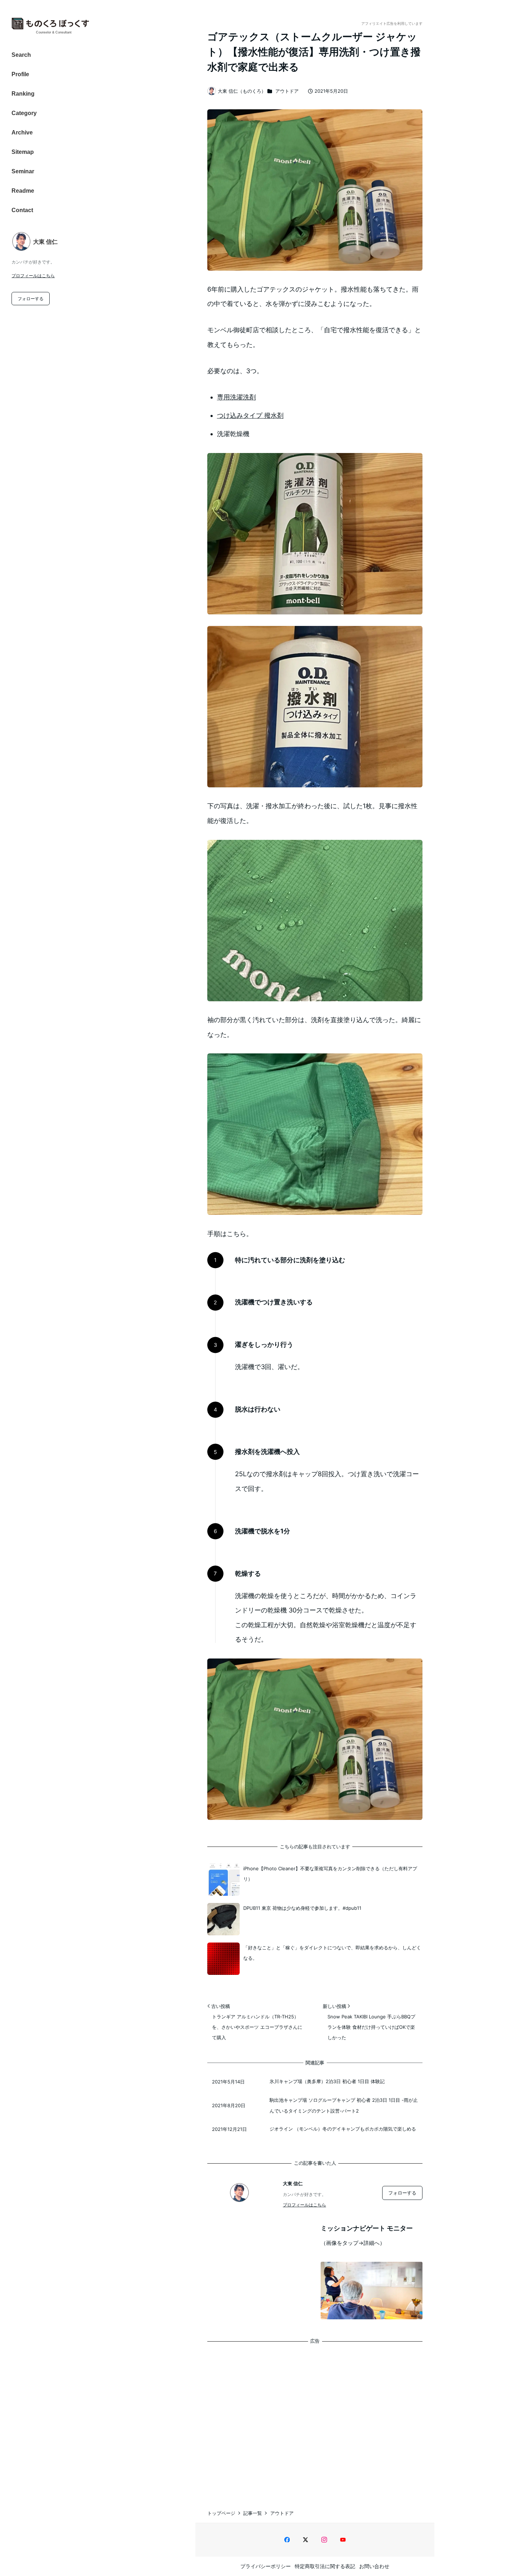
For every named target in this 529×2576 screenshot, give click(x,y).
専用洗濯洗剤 (236, 397)
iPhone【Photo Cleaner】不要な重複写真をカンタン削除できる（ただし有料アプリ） (330, 1874)
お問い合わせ (374, 2566)
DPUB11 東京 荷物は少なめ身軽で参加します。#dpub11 (302, 1908)
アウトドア (287, 91)
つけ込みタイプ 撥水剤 (250, 415)
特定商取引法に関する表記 (325, 2566)
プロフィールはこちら (33, 276)
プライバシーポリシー (266, 2566)
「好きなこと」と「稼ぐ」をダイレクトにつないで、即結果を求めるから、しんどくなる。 (332, 1953)
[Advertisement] (315, 2419)
